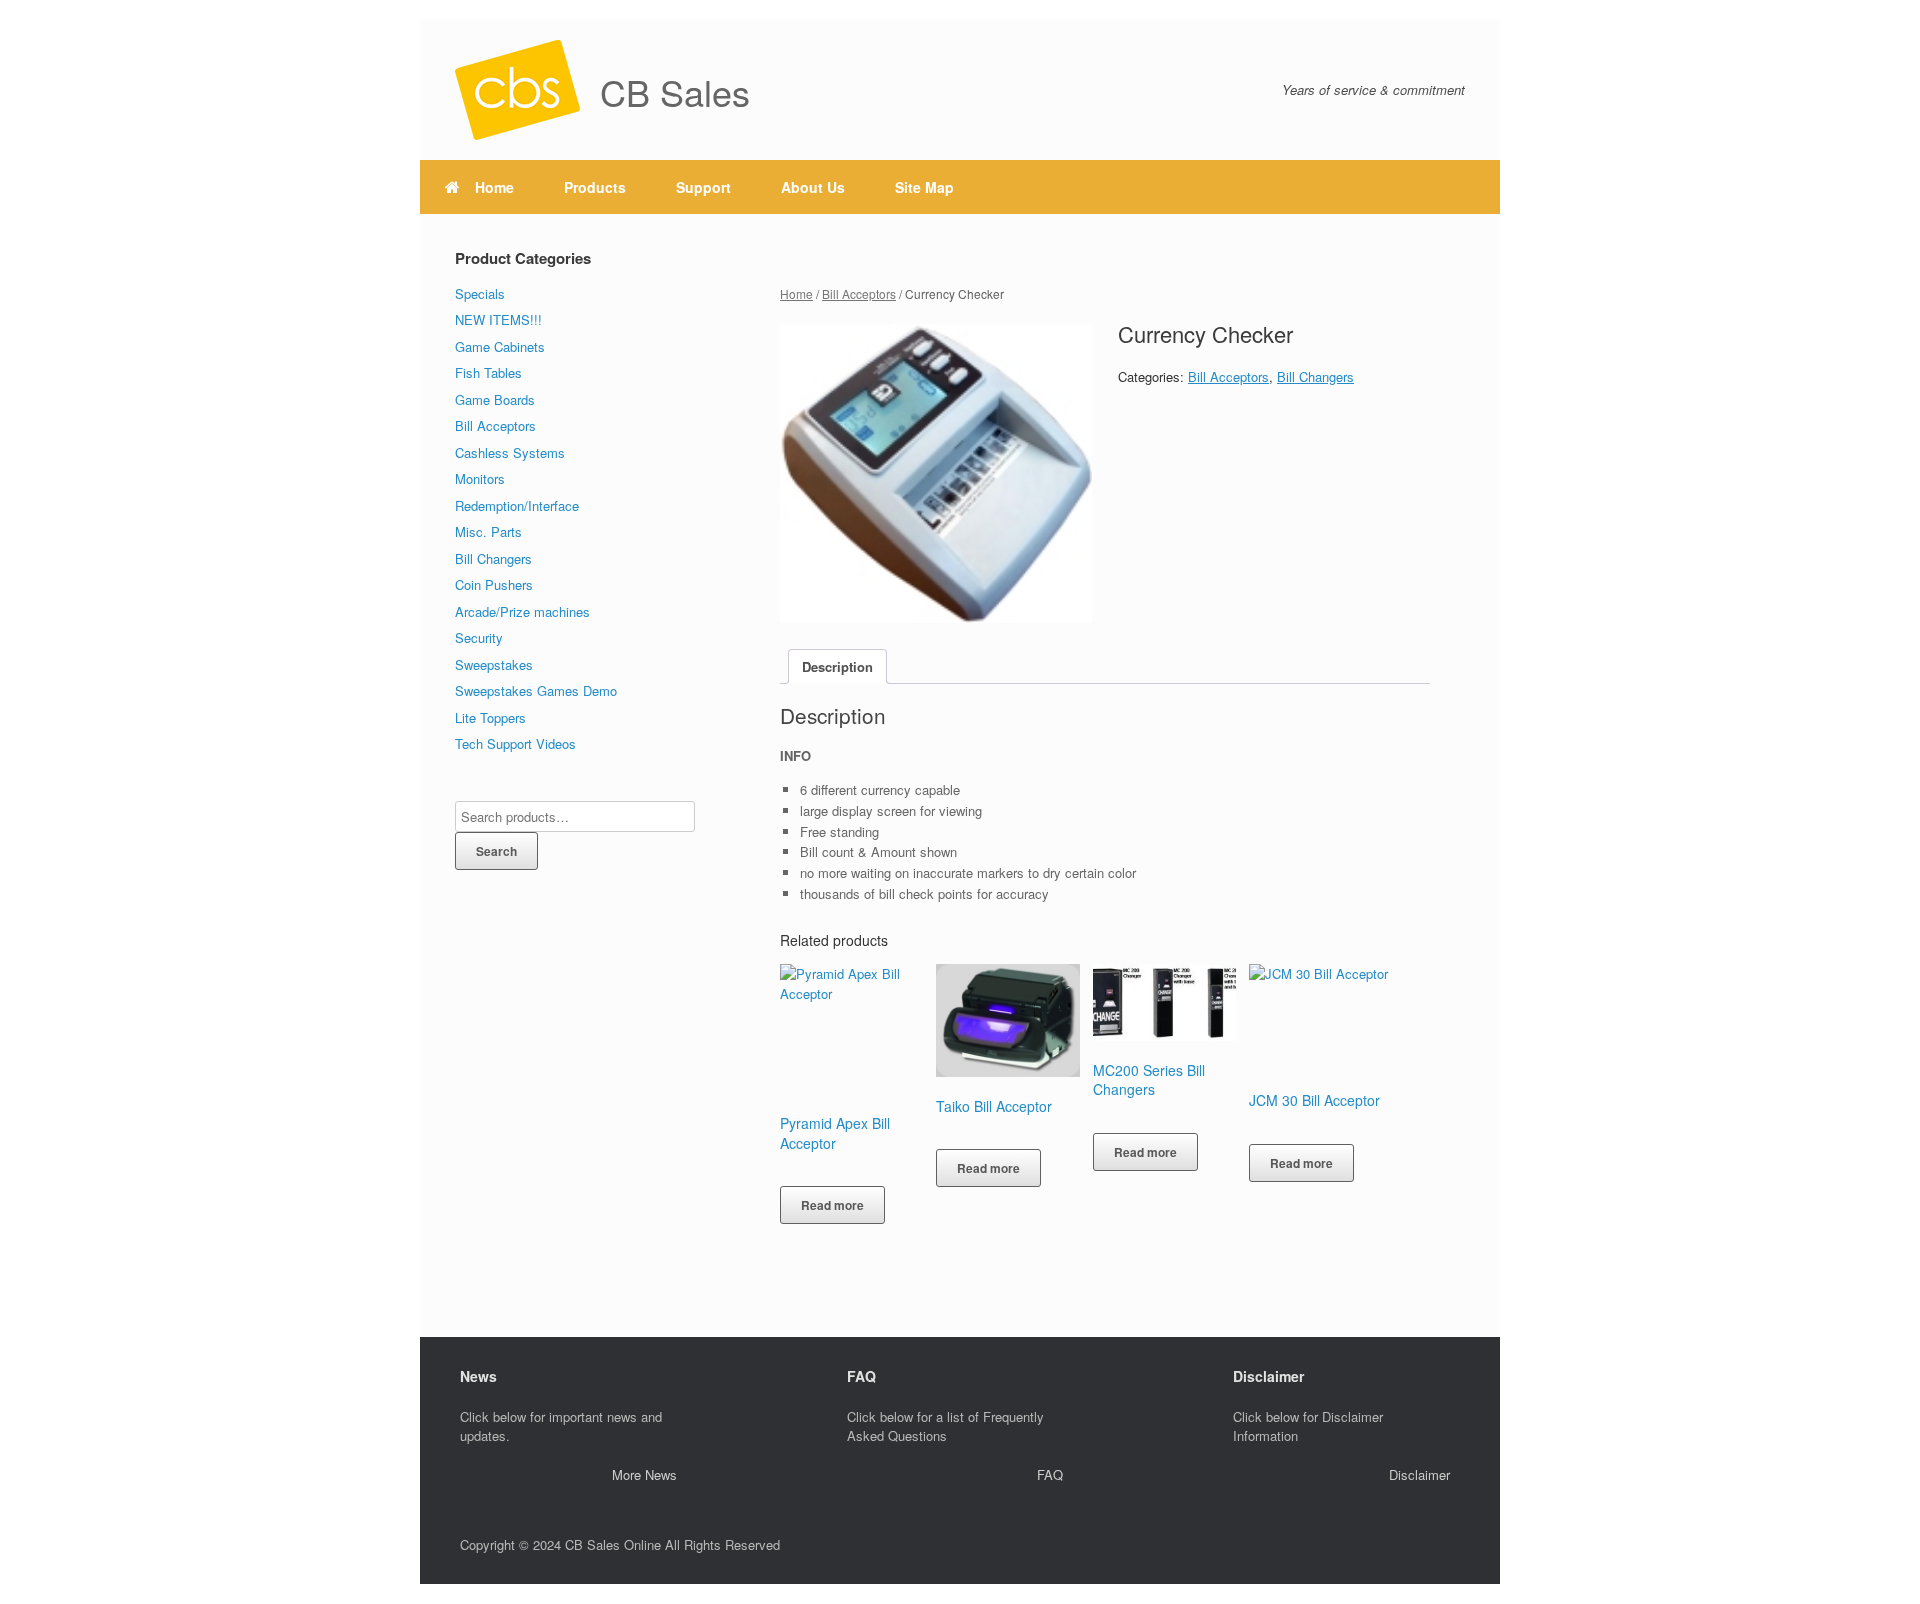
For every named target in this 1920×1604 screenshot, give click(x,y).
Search (496, 851)
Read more (832, 1205)
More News (644, 1474)
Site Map (924, 187)
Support (703, 187)
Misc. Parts (488, 531)
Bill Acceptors (859, 293)
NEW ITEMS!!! (498, 319)
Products (595, 187)
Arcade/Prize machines (522, 611)
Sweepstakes (494, 664)
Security (479, 637)
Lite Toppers (490, 717)
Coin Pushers (494, 584)
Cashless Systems (510, 452)
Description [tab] (837, 666)
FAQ (1050, 1474)
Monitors (480, 478)
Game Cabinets (500, 346)
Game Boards (495, 399)
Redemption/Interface (517, 505)
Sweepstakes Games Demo (536, 690)
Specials (480, 293)
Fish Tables (488, 372)
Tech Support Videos (515, 743)
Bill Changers (1315, 376)
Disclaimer (1419, 1474)
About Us (813, 187)
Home (494, 187)
